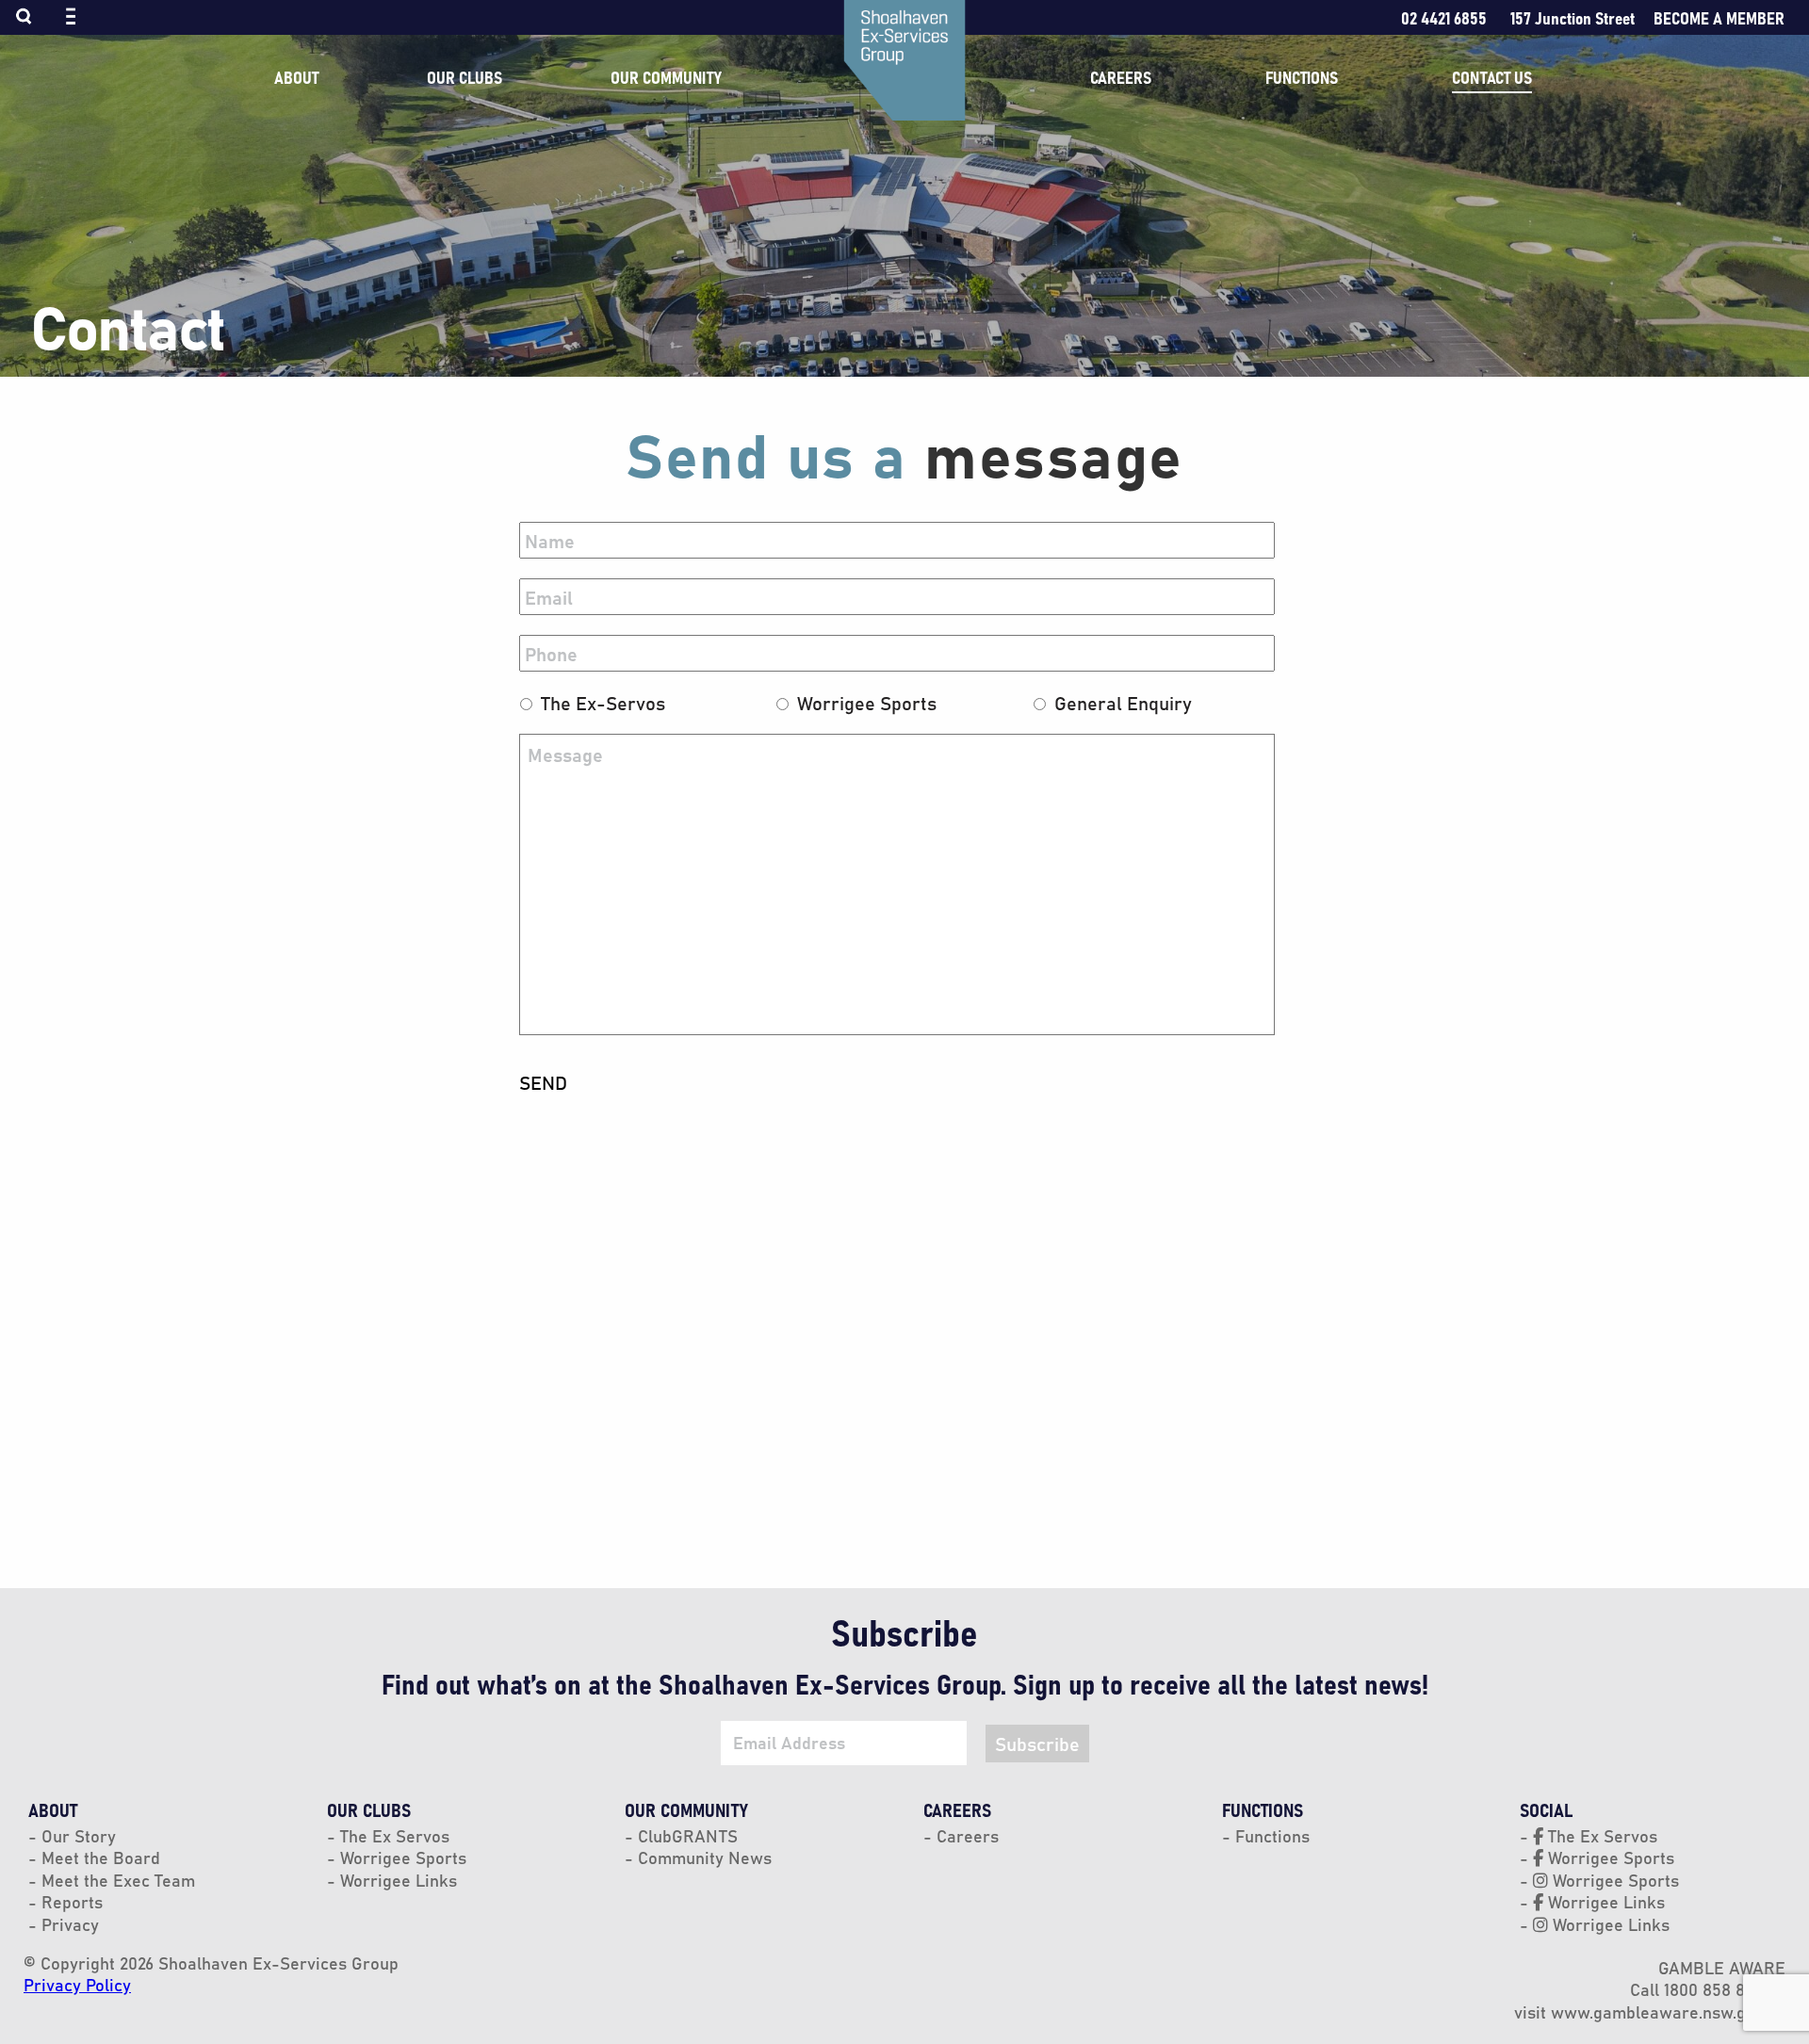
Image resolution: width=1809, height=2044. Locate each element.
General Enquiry (1123, 702)
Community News (702, 1857)
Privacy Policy (77, 1984)
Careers (1121, 77)
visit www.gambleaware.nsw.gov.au (1650, 2012)
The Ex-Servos (603, 702)
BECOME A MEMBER (1719, 17)
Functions (1302, 77)
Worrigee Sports (867, 702)
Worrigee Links (396, 1880)
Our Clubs (464, 77)
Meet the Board (98, 1857)
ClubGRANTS (685, 1835)
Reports (70, 1901)
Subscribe (1037, 1743)
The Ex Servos (392, 1835)
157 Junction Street (1573, 17)
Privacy (68, 1924)
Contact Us (1492, 77)
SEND (543, 1082)
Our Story (76, 1835)
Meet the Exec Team (116, 1880)
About (296, 77)
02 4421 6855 (1444, 17)
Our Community (666, 77)
